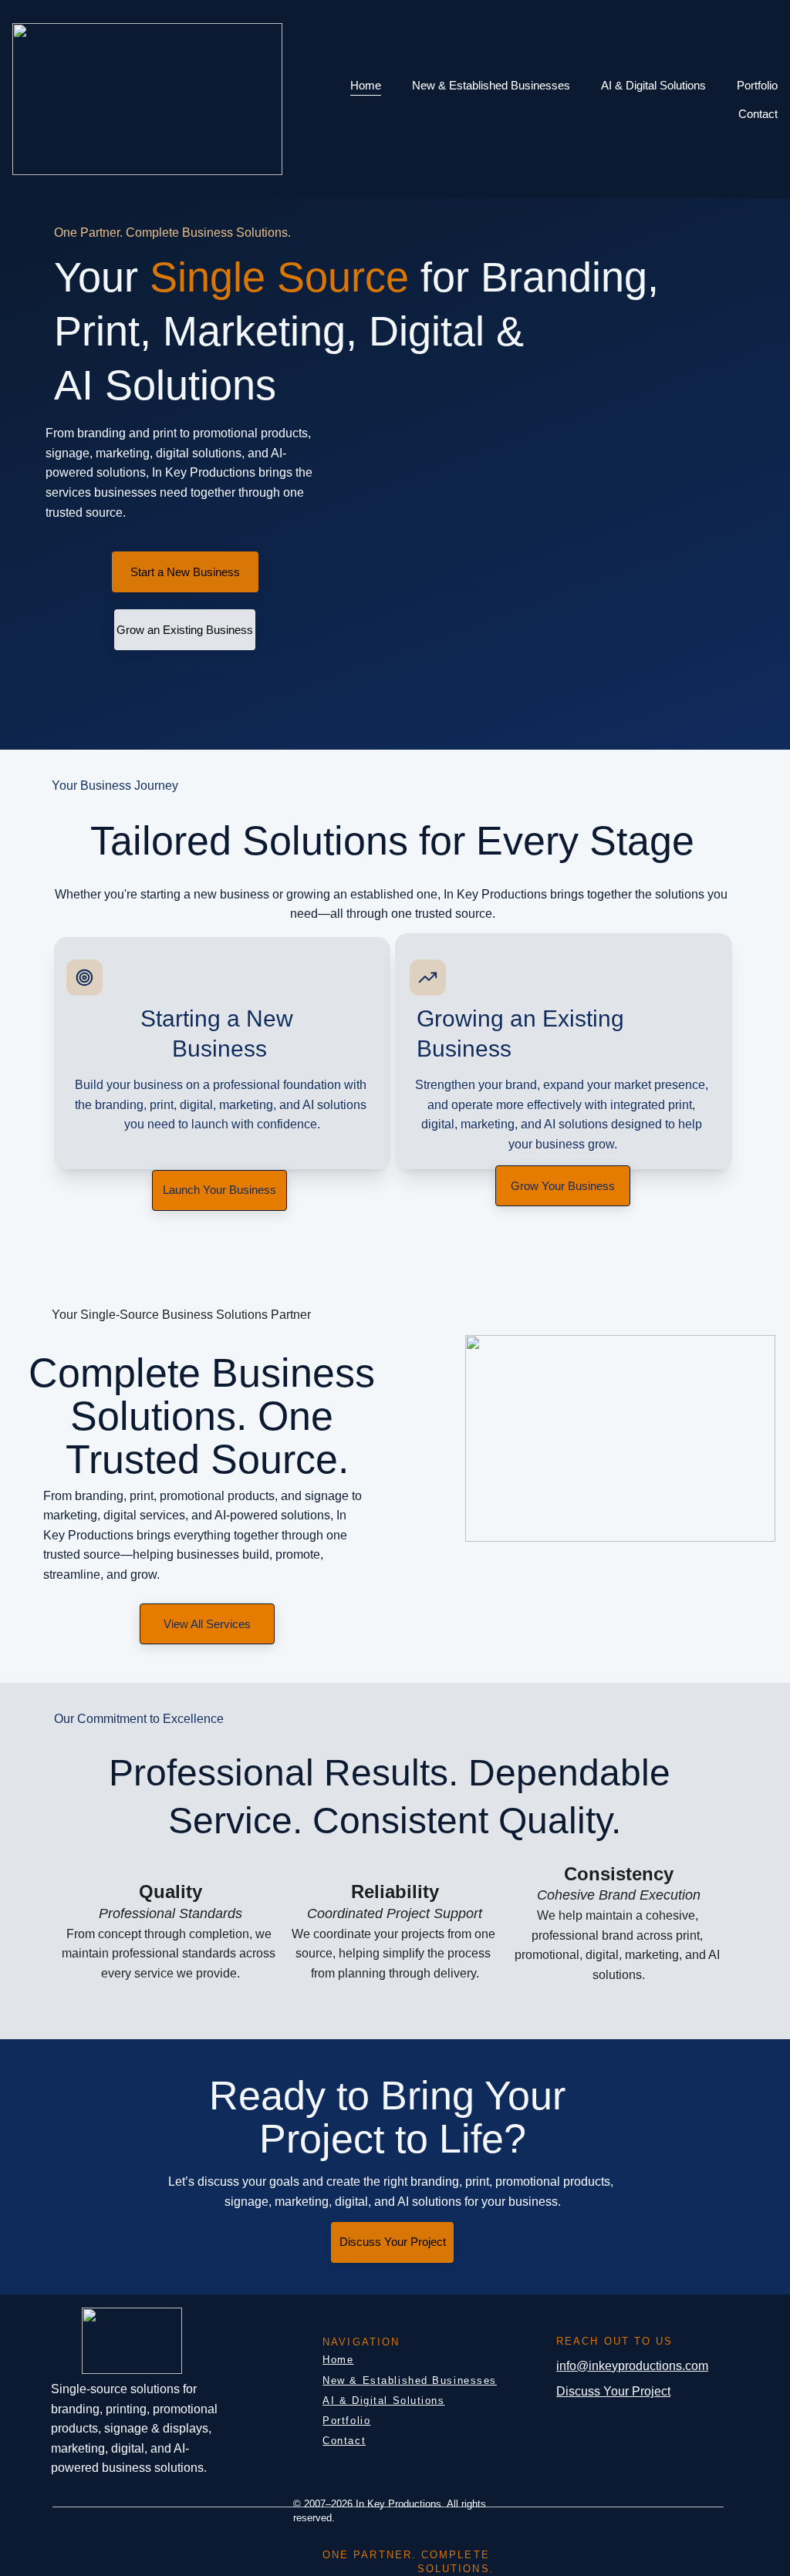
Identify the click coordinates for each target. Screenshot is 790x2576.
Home (366, 85)
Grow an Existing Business (185, 630)
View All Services (207, 1624)
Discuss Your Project (393, 2242)
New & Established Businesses (491, 85)
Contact (758, 114)
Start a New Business (185, 572)
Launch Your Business (219, 1190)
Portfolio (757, 85)
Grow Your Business (563, 1186)
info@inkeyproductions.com (632, 2366)
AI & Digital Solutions (653, 85)
